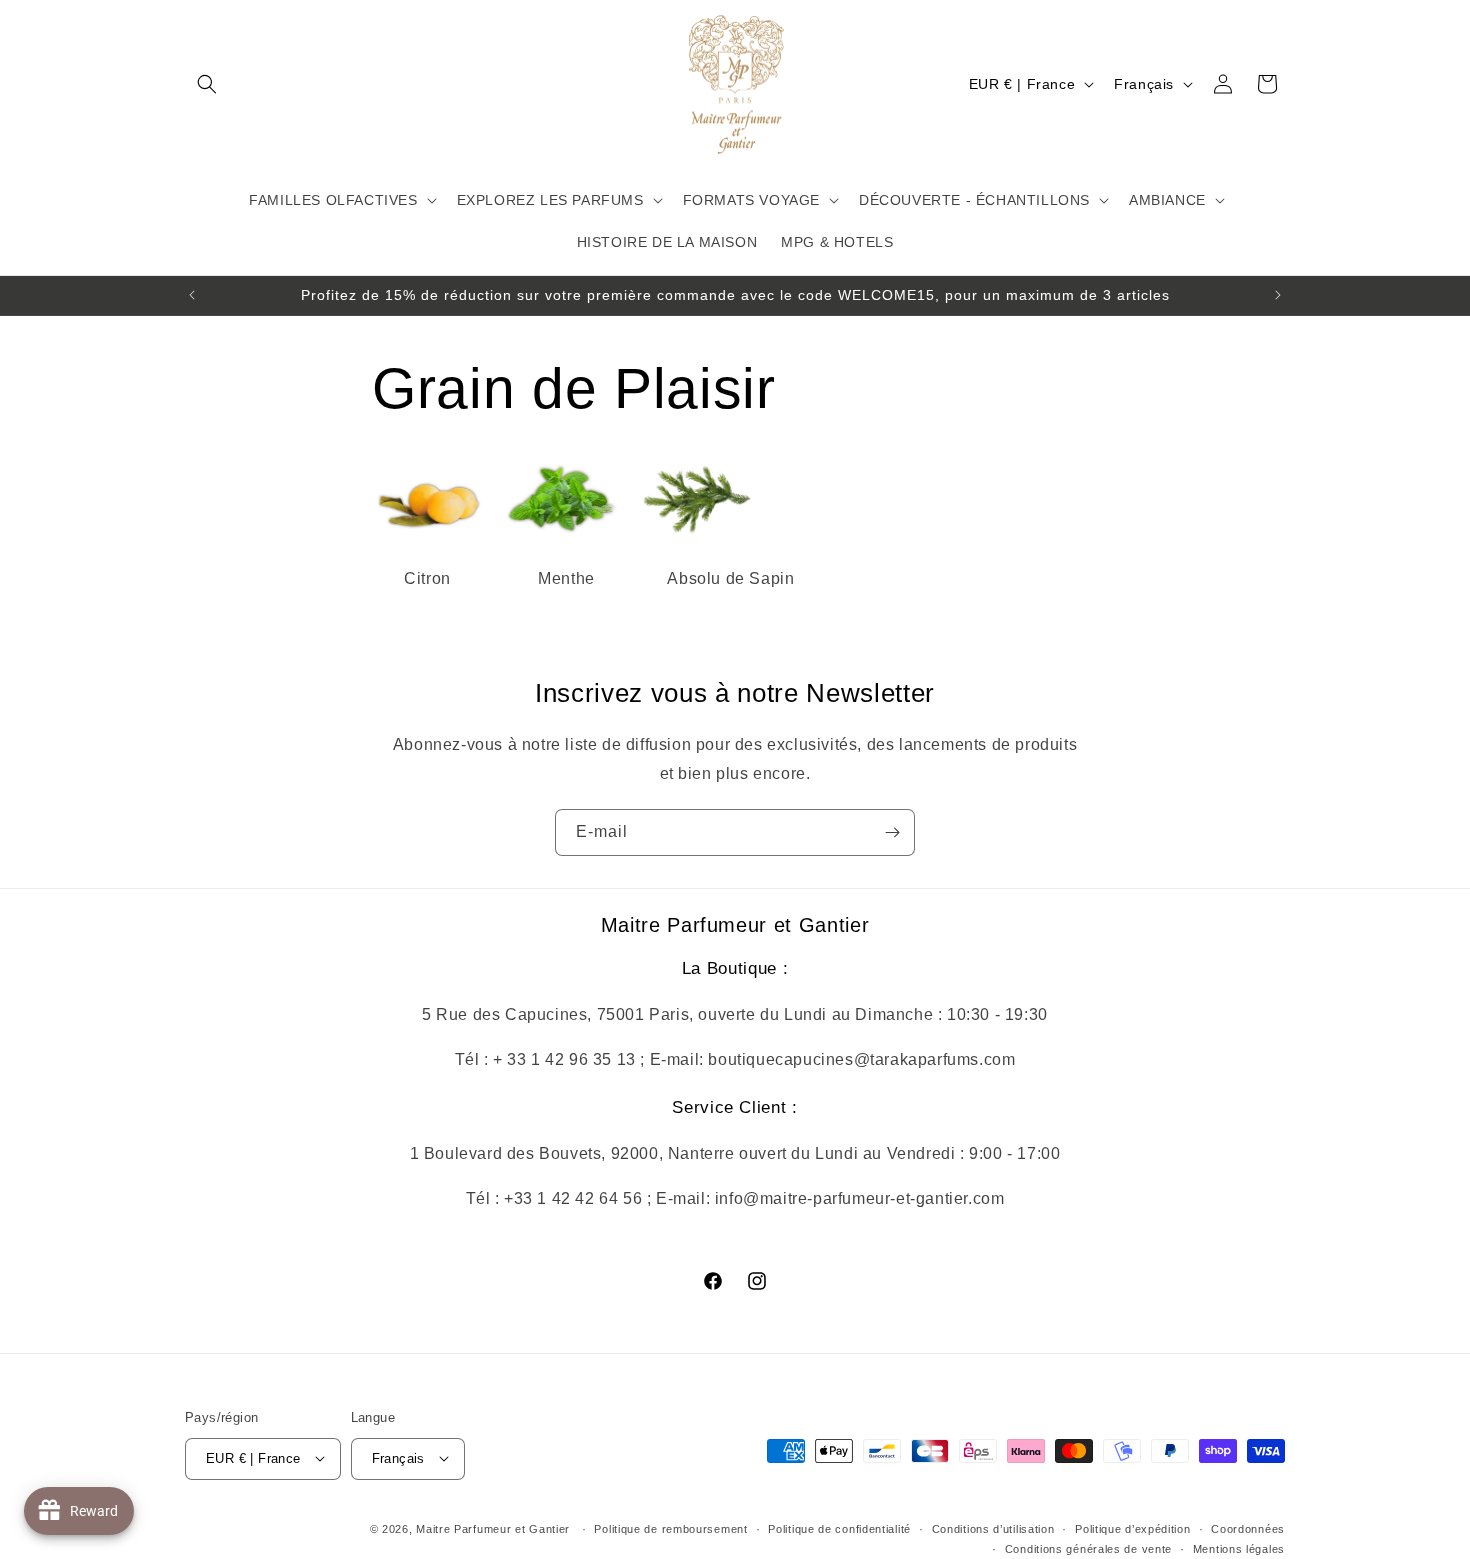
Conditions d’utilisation (993, 1528)
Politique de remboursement (670, 1528)
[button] (207, 84)
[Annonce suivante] (1278, 295)
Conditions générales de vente (1088, 1548)
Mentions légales (1239, 1548)
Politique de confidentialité (839, 1528)
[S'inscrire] (892, 832)
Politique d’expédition (1132, 1528)
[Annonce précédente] (192, 295)
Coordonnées (1248, 1528)
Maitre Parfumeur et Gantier (495, 1528)
